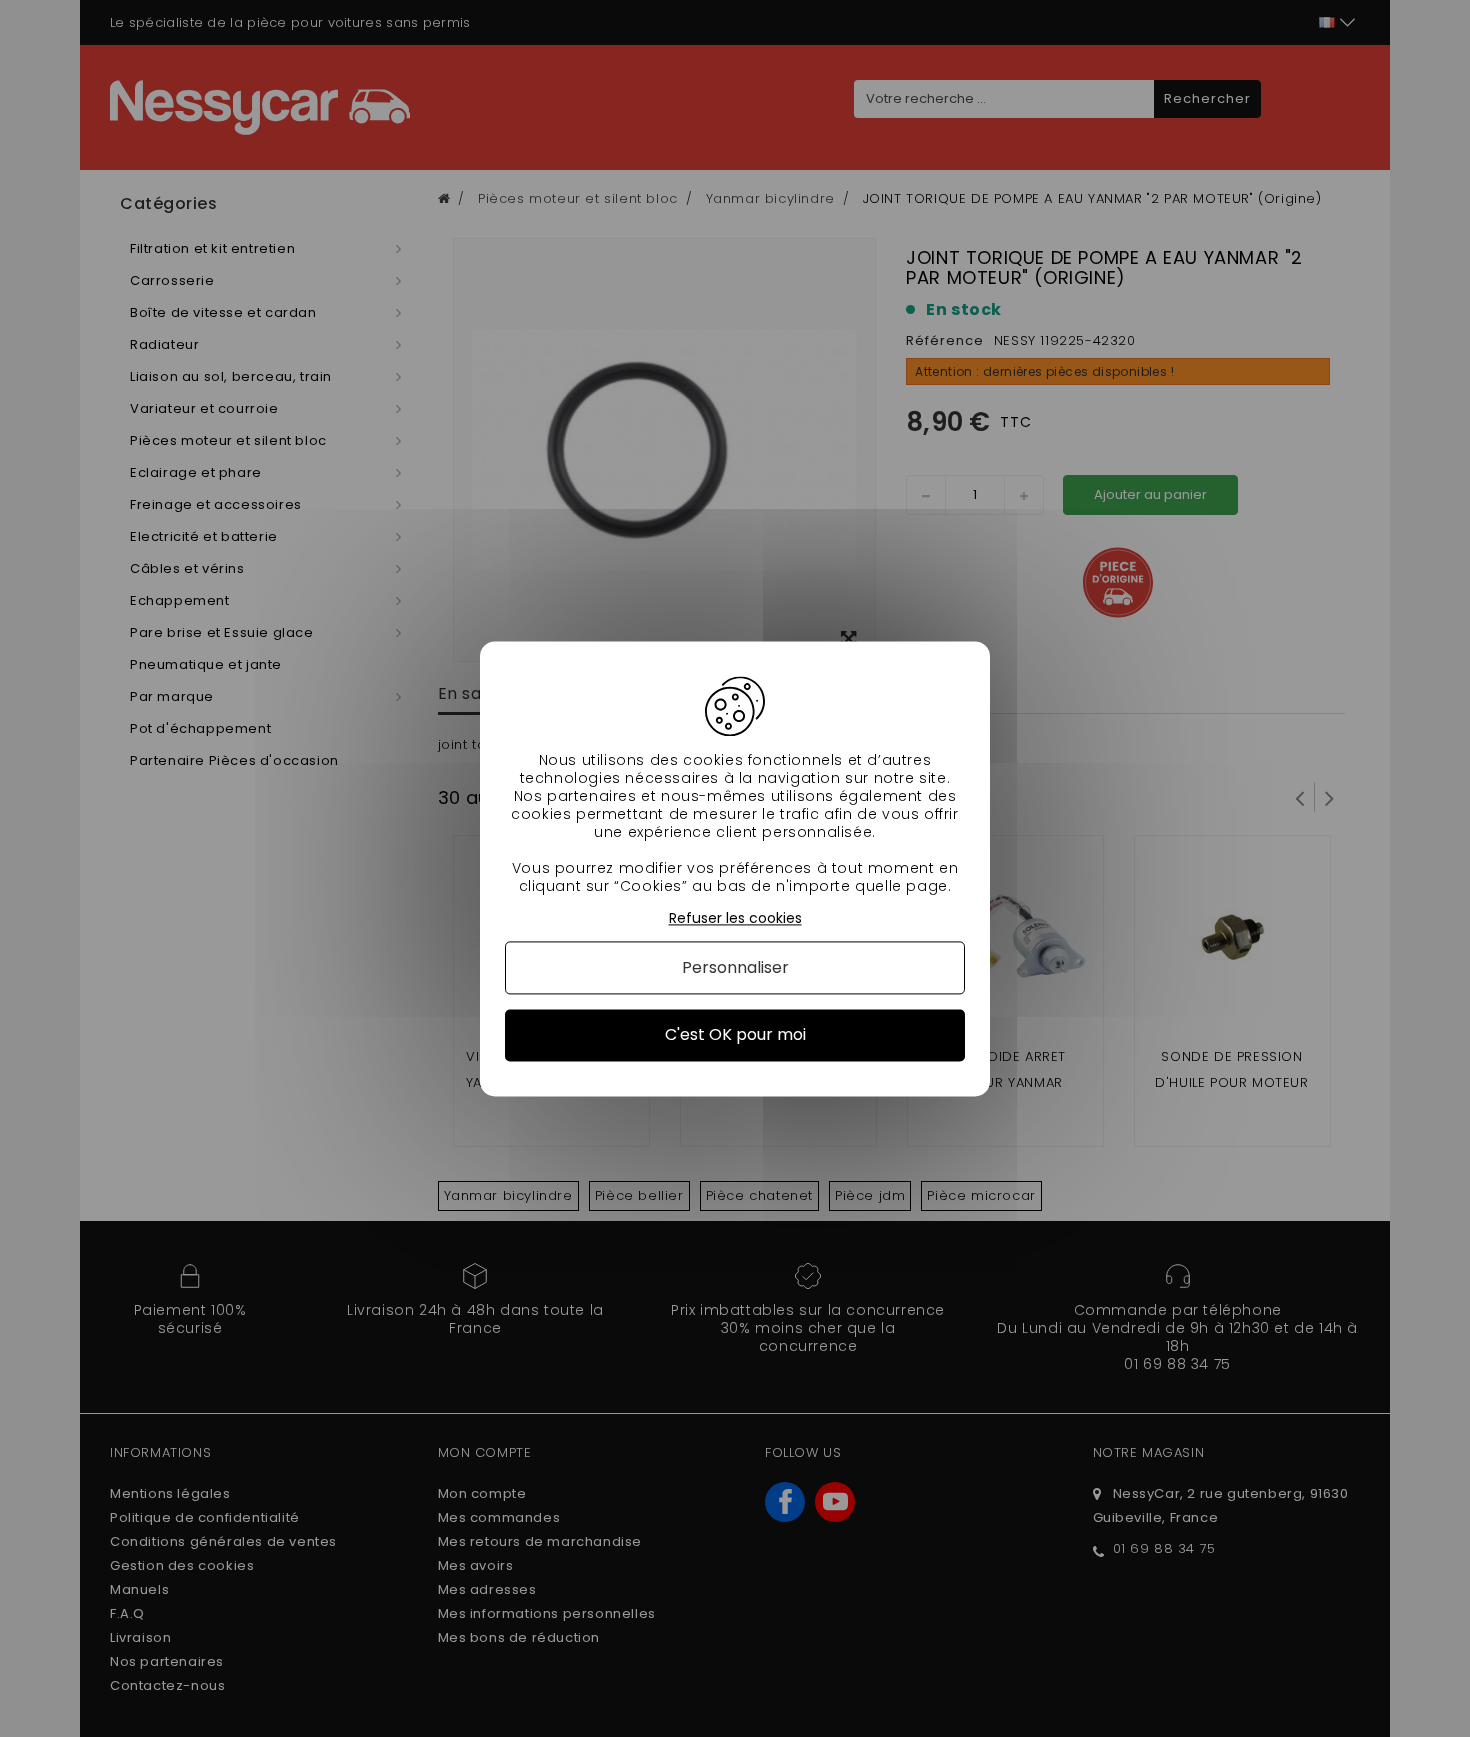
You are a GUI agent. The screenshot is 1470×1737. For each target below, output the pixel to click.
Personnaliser (735, 968)
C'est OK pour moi (735, 1035)
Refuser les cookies (735, 918)
